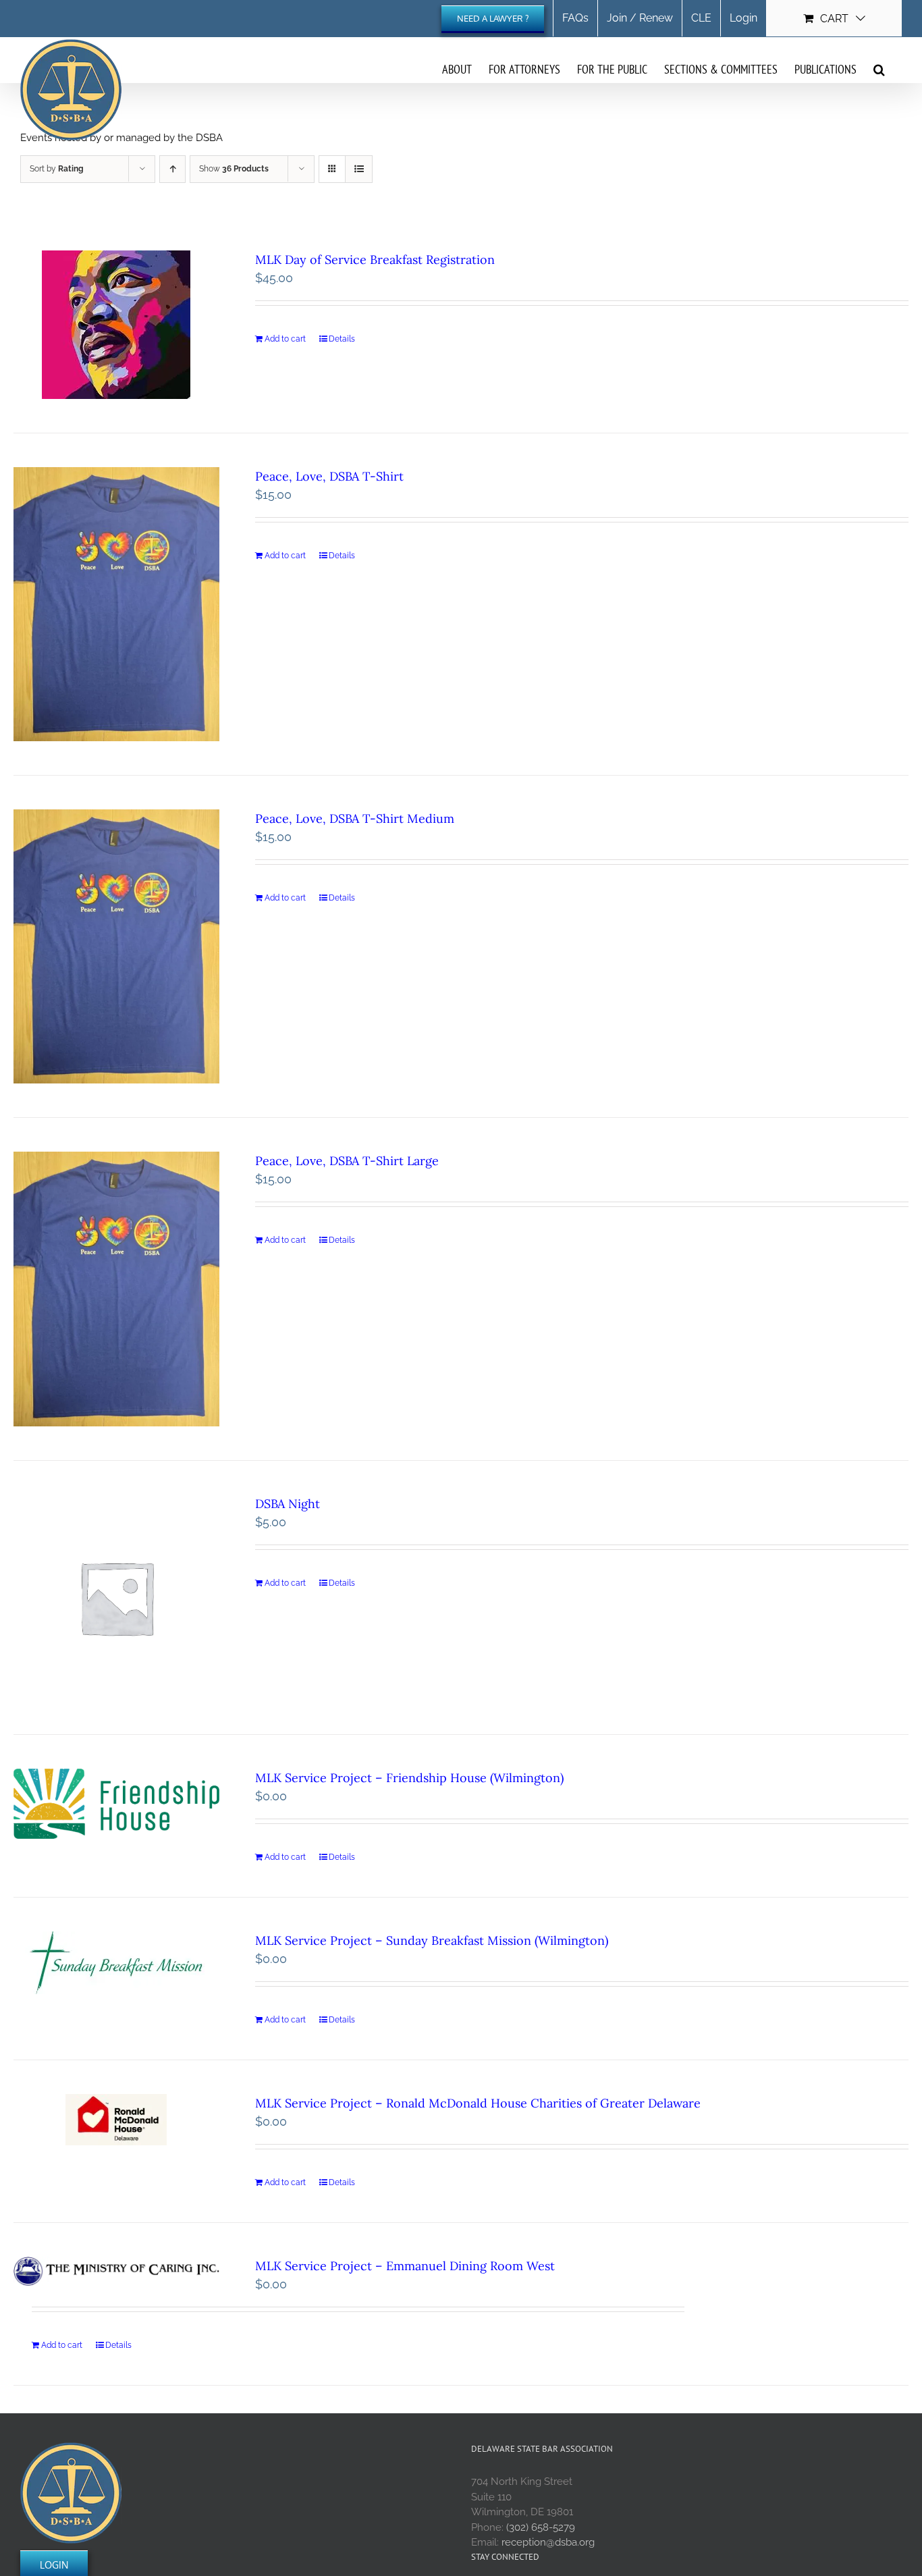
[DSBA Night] (116, 1598)
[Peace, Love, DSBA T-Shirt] (116, 604)
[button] (879, 69)
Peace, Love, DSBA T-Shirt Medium (355, 819)
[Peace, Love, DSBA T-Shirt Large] (116, 1289)
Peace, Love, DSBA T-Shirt (329, 476)
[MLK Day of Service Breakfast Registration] (116, 325)
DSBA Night (288, 1504)
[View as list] (359, 169)
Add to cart (285, 339)
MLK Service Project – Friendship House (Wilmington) (409, 1778)
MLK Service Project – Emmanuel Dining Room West (405, 2266)
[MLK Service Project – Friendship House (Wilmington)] (116, 1804)
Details (342, 339)
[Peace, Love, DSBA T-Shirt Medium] (116, 946)
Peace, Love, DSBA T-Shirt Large (347, 1161)
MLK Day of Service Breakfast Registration (375, 260)
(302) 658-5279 (541, 2527)
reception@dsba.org (548, 2542)
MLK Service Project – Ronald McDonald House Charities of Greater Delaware (478, 2103)
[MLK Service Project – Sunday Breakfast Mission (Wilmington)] (116, 1963)
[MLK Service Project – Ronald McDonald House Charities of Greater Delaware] (116, 2120)
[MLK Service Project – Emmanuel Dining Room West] (116, 2271)
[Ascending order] (172, 169)
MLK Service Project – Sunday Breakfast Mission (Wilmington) (432, 1940)
